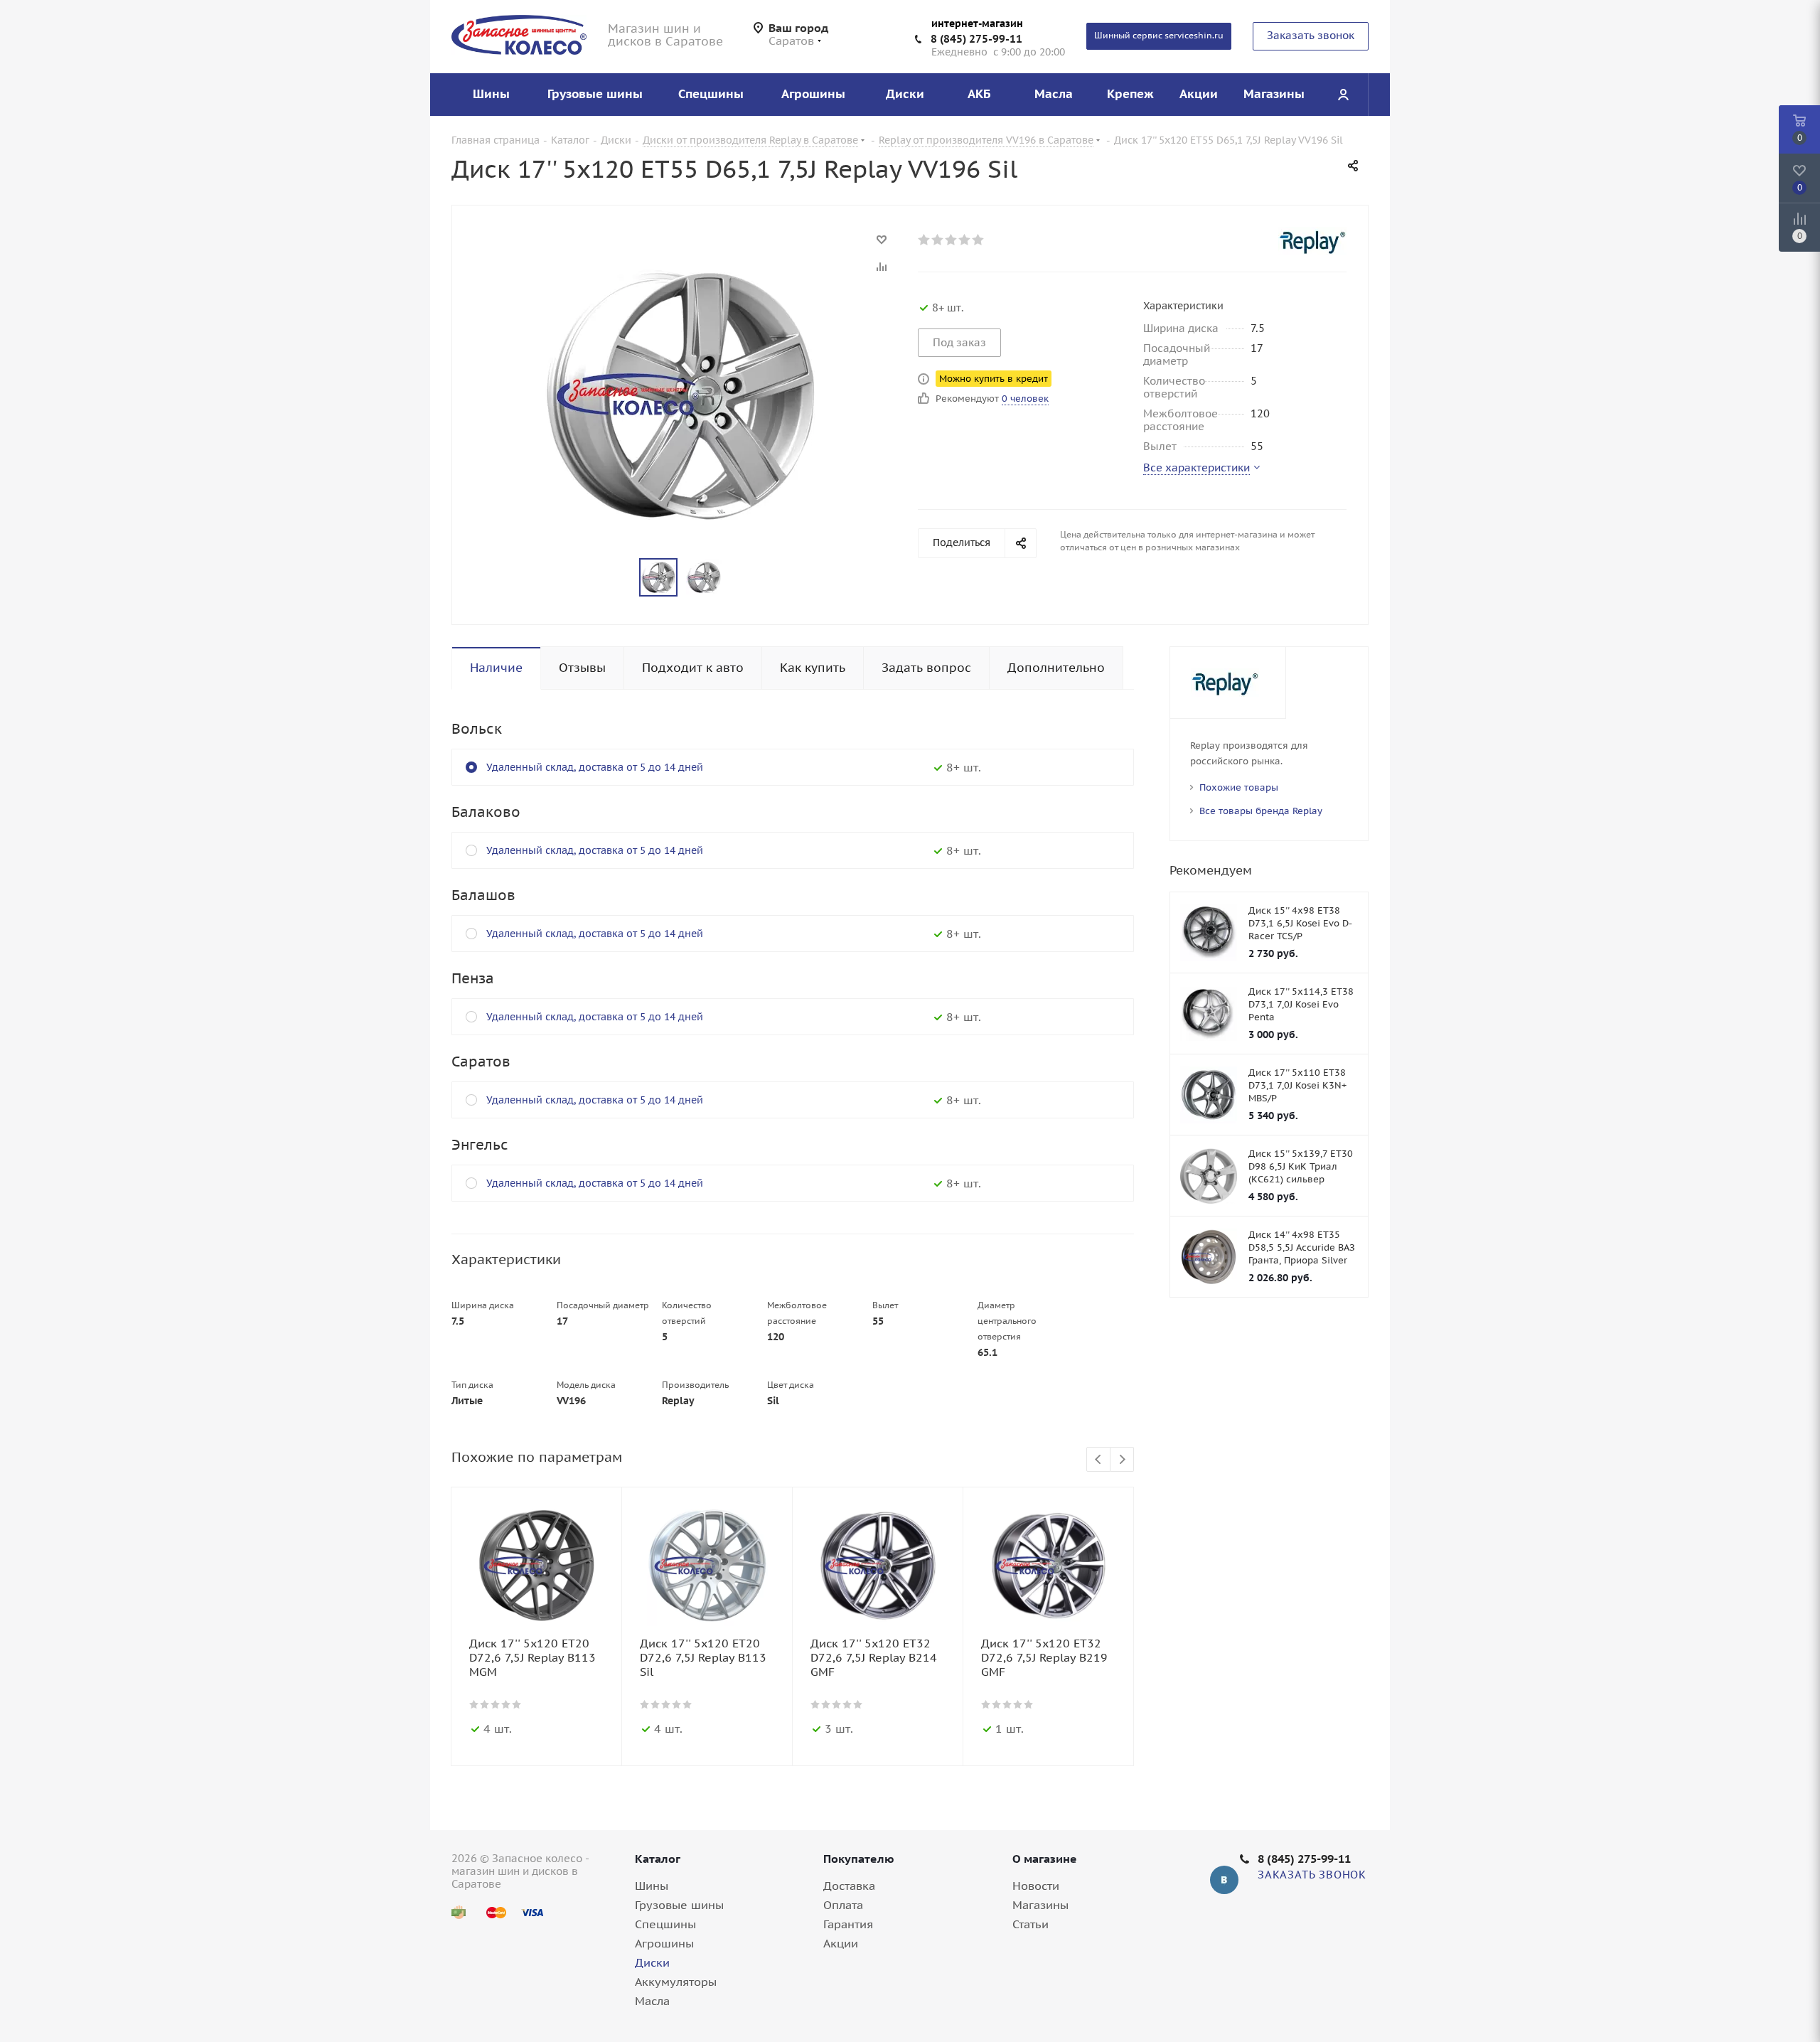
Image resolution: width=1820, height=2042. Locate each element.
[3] (952, 240)
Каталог (658, 1859)
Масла (652, 2001)
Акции (841, 1943)
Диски (652, 1962)
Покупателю (859, 1859)
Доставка (849, 1886)
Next (1122, 1460)
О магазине (1045, 1859)
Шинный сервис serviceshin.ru (1159, 35)
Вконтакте (1224, 1880)
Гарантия (848, 1924)
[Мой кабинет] (1343, 95)
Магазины (1040, 1905)
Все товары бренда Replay (1261, 811)
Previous (1099, 1460)
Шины (652, 1886)
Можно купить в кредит (994, 379)
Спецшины (665, 1924)
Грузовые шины (679, 1905)
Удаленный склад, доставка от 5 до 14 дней (595, 767)
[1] (925, 240)
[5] (979, 240)
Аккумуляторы (676, 1982)
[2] (938, 240)
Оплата (843, 1905)
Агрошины (664, 1943)
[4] (965, 240)
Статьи (1031, 1924)
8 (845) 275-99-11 (976, 39)
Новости (1036, 1886)
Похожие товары (1239, 787)
